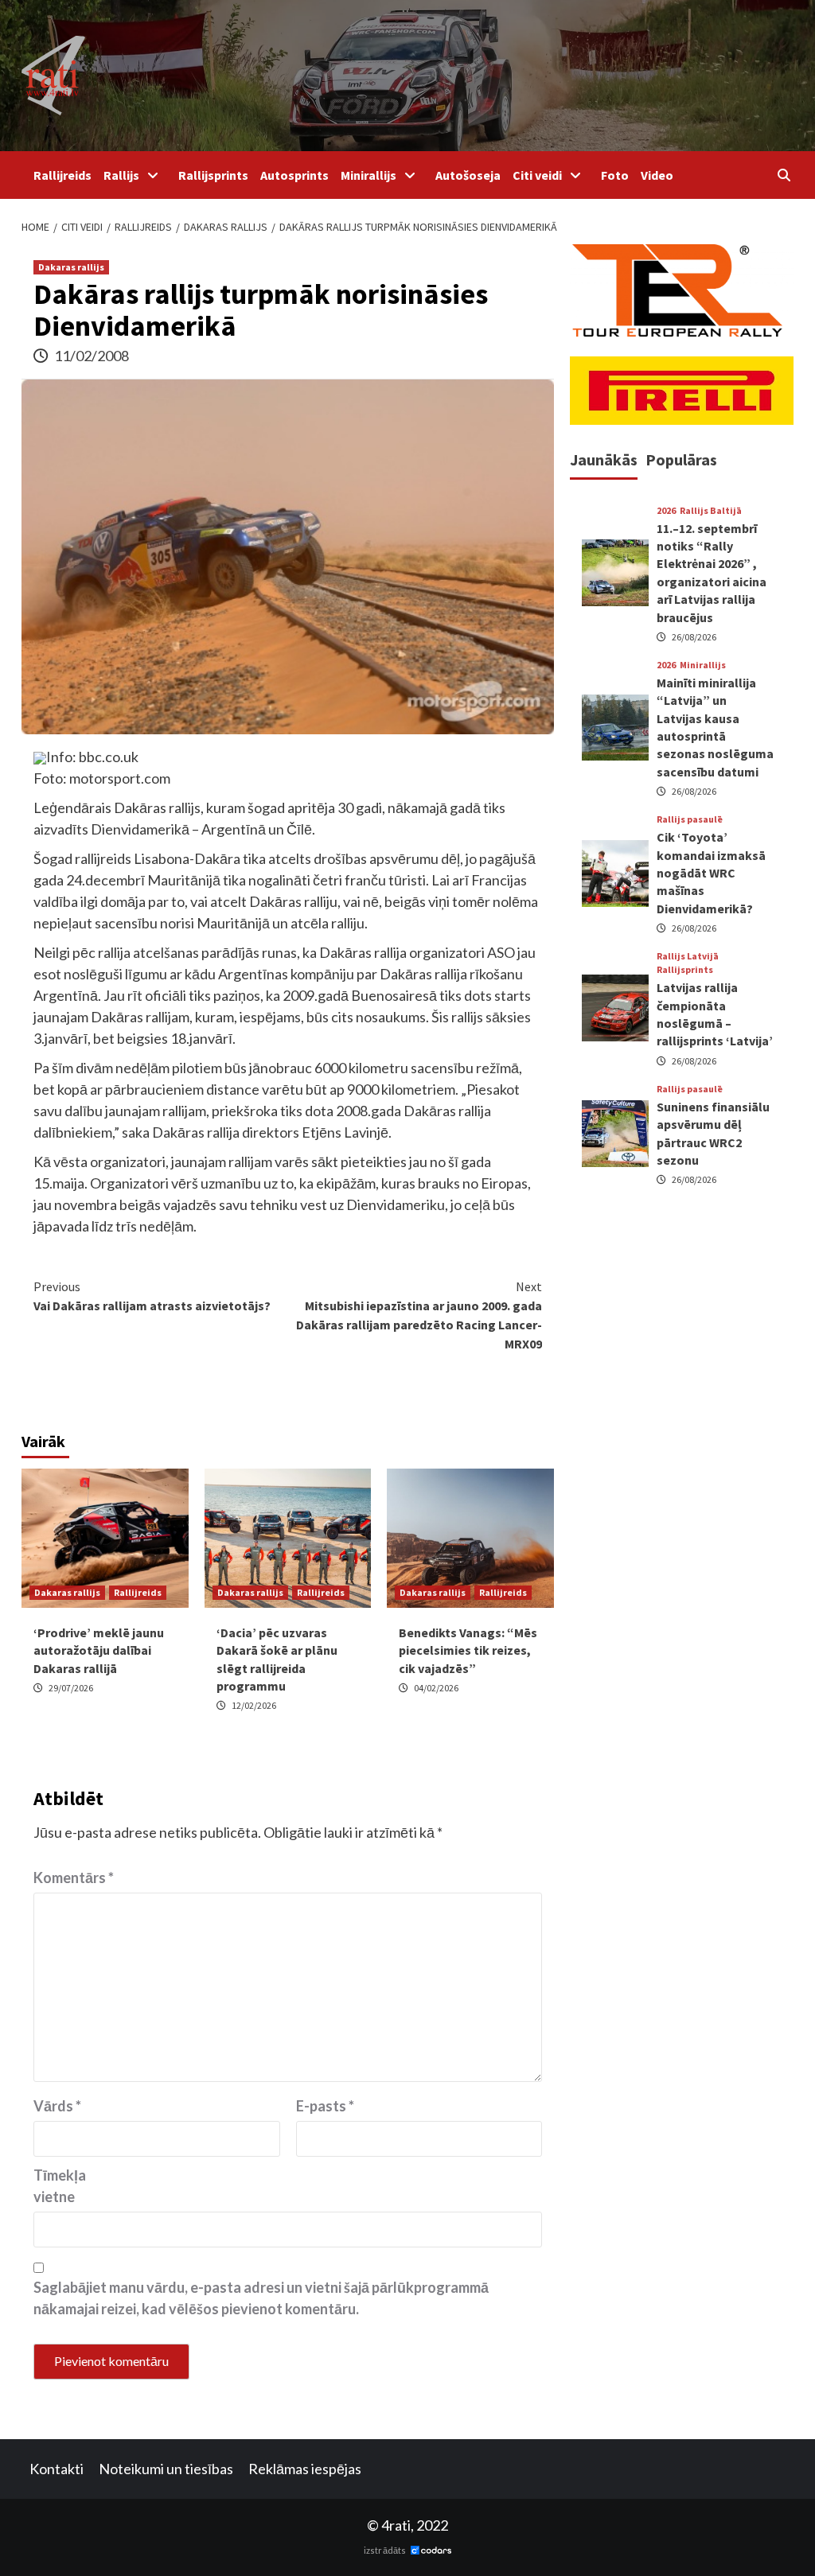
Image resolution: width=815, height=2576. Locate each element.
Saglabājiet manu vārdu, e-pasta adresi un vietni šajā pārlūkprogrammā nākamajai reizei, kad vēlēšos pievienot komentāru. (261, 2298)
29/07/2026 (71, 1688)
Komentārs (74, 1878)
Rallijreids (62, 175)
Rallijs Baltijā (711, 511)
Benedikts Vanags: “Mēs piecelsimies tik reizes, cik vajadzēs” (468, 1650)
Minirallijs (369, 175)
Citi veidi (537, 175)
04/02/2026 (436, 1688)
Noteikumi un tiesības (166, 2469)
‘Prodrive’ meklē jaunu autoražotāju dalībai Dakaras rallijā (99, 1650)
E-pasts (325, 2106)
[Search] (784, 175)
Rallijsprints (213, 175)
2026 (666, 511)
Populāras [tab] (681, 459)
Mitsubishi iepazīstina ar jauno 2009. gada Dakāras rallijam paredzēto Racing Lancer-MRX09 (419, 1315)
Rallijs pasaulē (690, 819)
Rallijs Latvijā (688, 956)
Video (657, 175)
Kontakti (57, 2469)
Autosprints (294, 175)
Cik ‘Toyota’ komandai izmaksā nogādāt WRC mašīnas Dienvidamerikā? (711, 873)
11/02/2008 (92, 356)
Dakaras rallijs (71, 267)
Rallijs (121, 175)
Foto (615, 175)
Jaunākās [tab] (604, 459)
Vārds (57, 2106)
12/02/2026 (254, 1705)
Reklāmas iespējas (305, 2469)
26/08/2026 (694, 637)
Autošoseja (468, 175)
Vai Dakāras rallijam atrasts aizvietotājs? (152, 1296)
